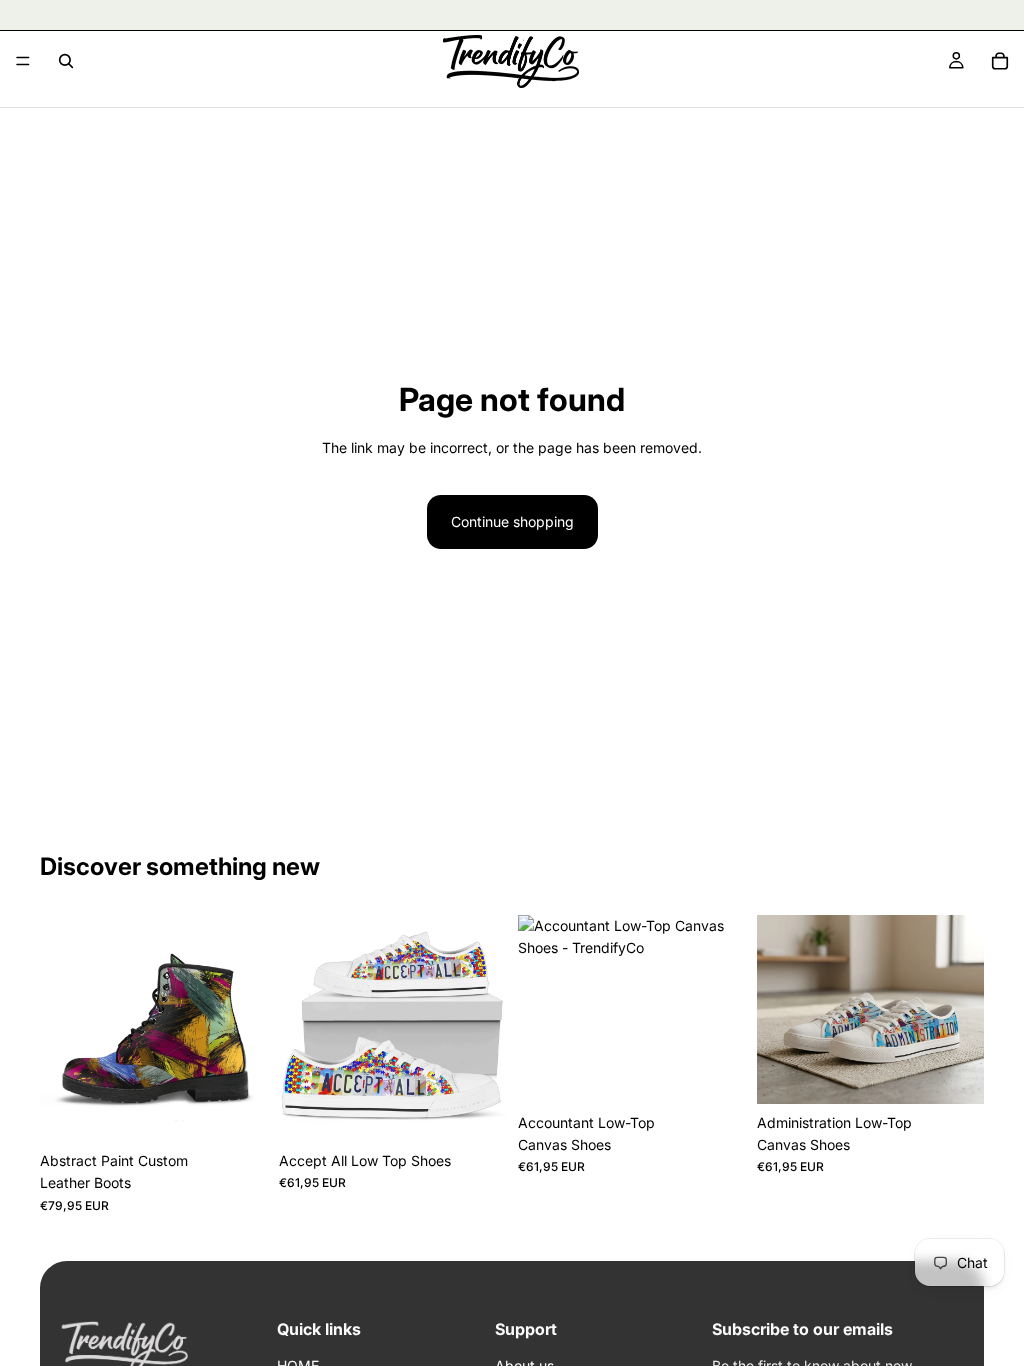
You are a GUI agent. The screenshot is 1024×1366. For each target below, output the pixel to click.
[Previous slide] (62, 1029)
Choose (253, 1110)
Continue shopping (512, 521)
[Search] (66, 61)
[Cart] (1000, 61)
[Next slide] (245, 1029)
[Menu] (23, 61)
